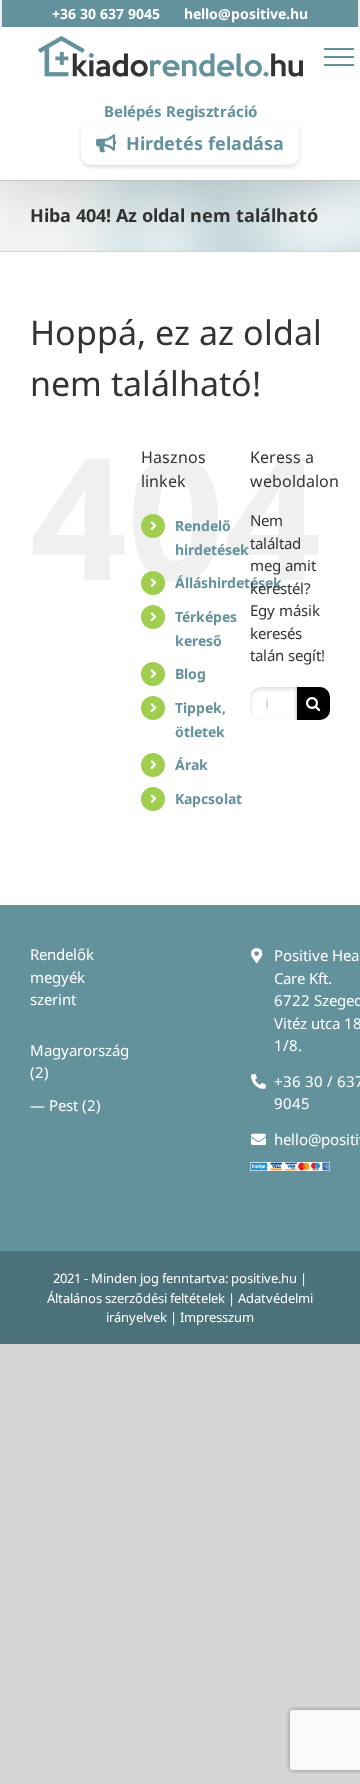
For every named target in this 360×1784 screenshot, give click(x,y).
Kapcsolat (208, 798)
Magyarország (79, 1050)
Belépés (133, 111)
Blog (190, 673)
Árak (191, 764)
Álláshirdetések (228, 582)
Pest (63, 1105)
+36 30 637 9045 (106, 13)
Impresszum (217, 1317)
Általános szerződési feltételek (136, 1298)
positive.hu (264, 1278)
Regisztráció (211, 111)
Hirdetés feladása (205, 143)
